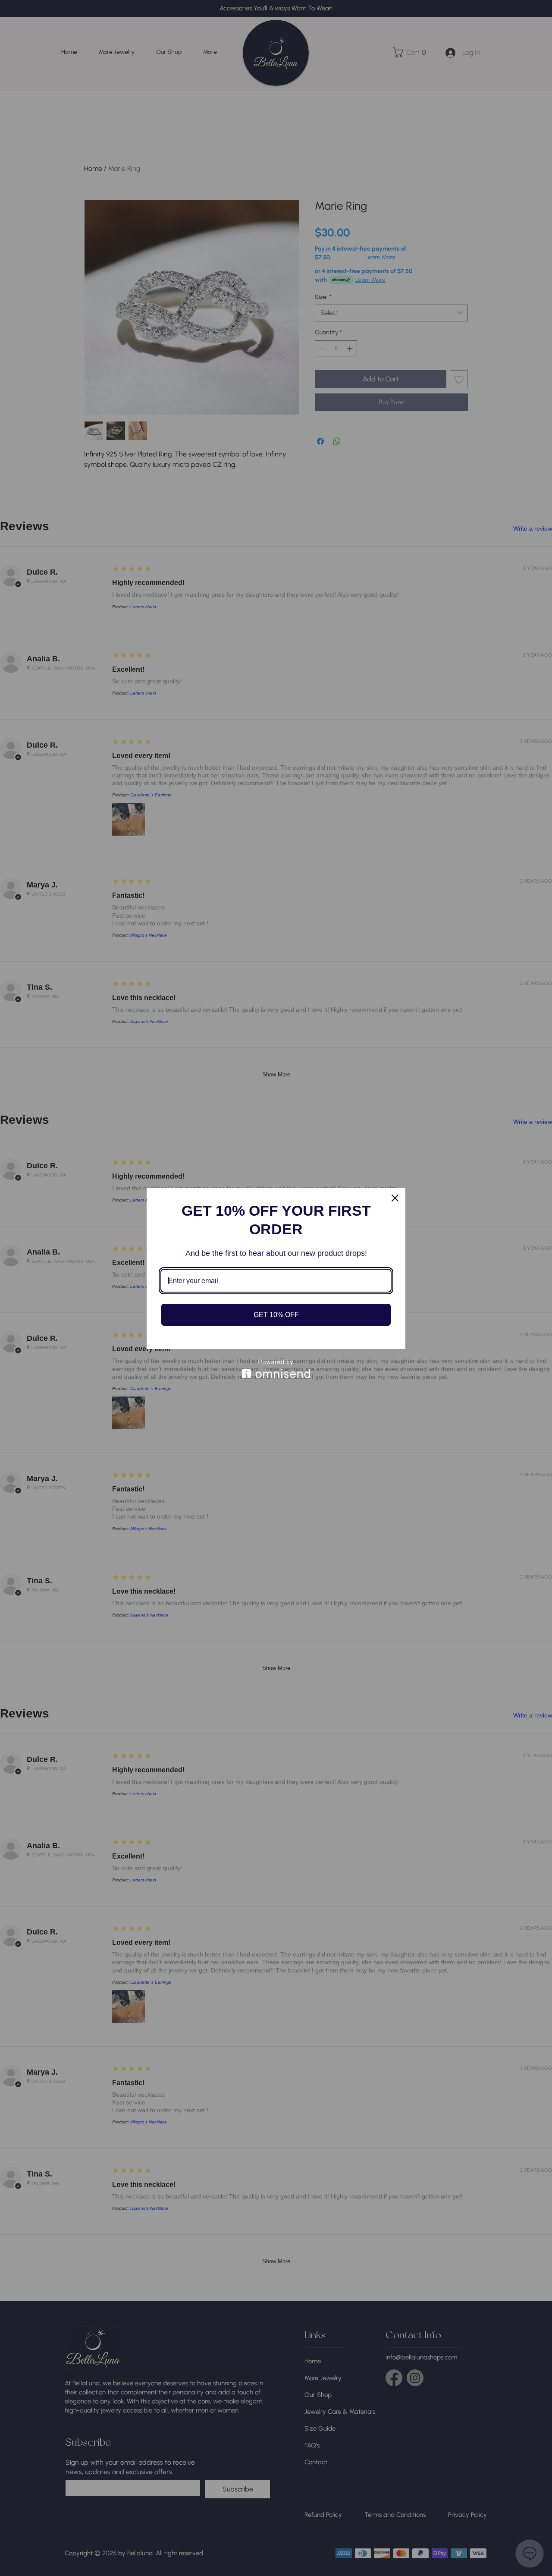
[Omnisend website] (276, 1369)
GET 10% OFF (276, 1315)
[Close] (395, 1198)
